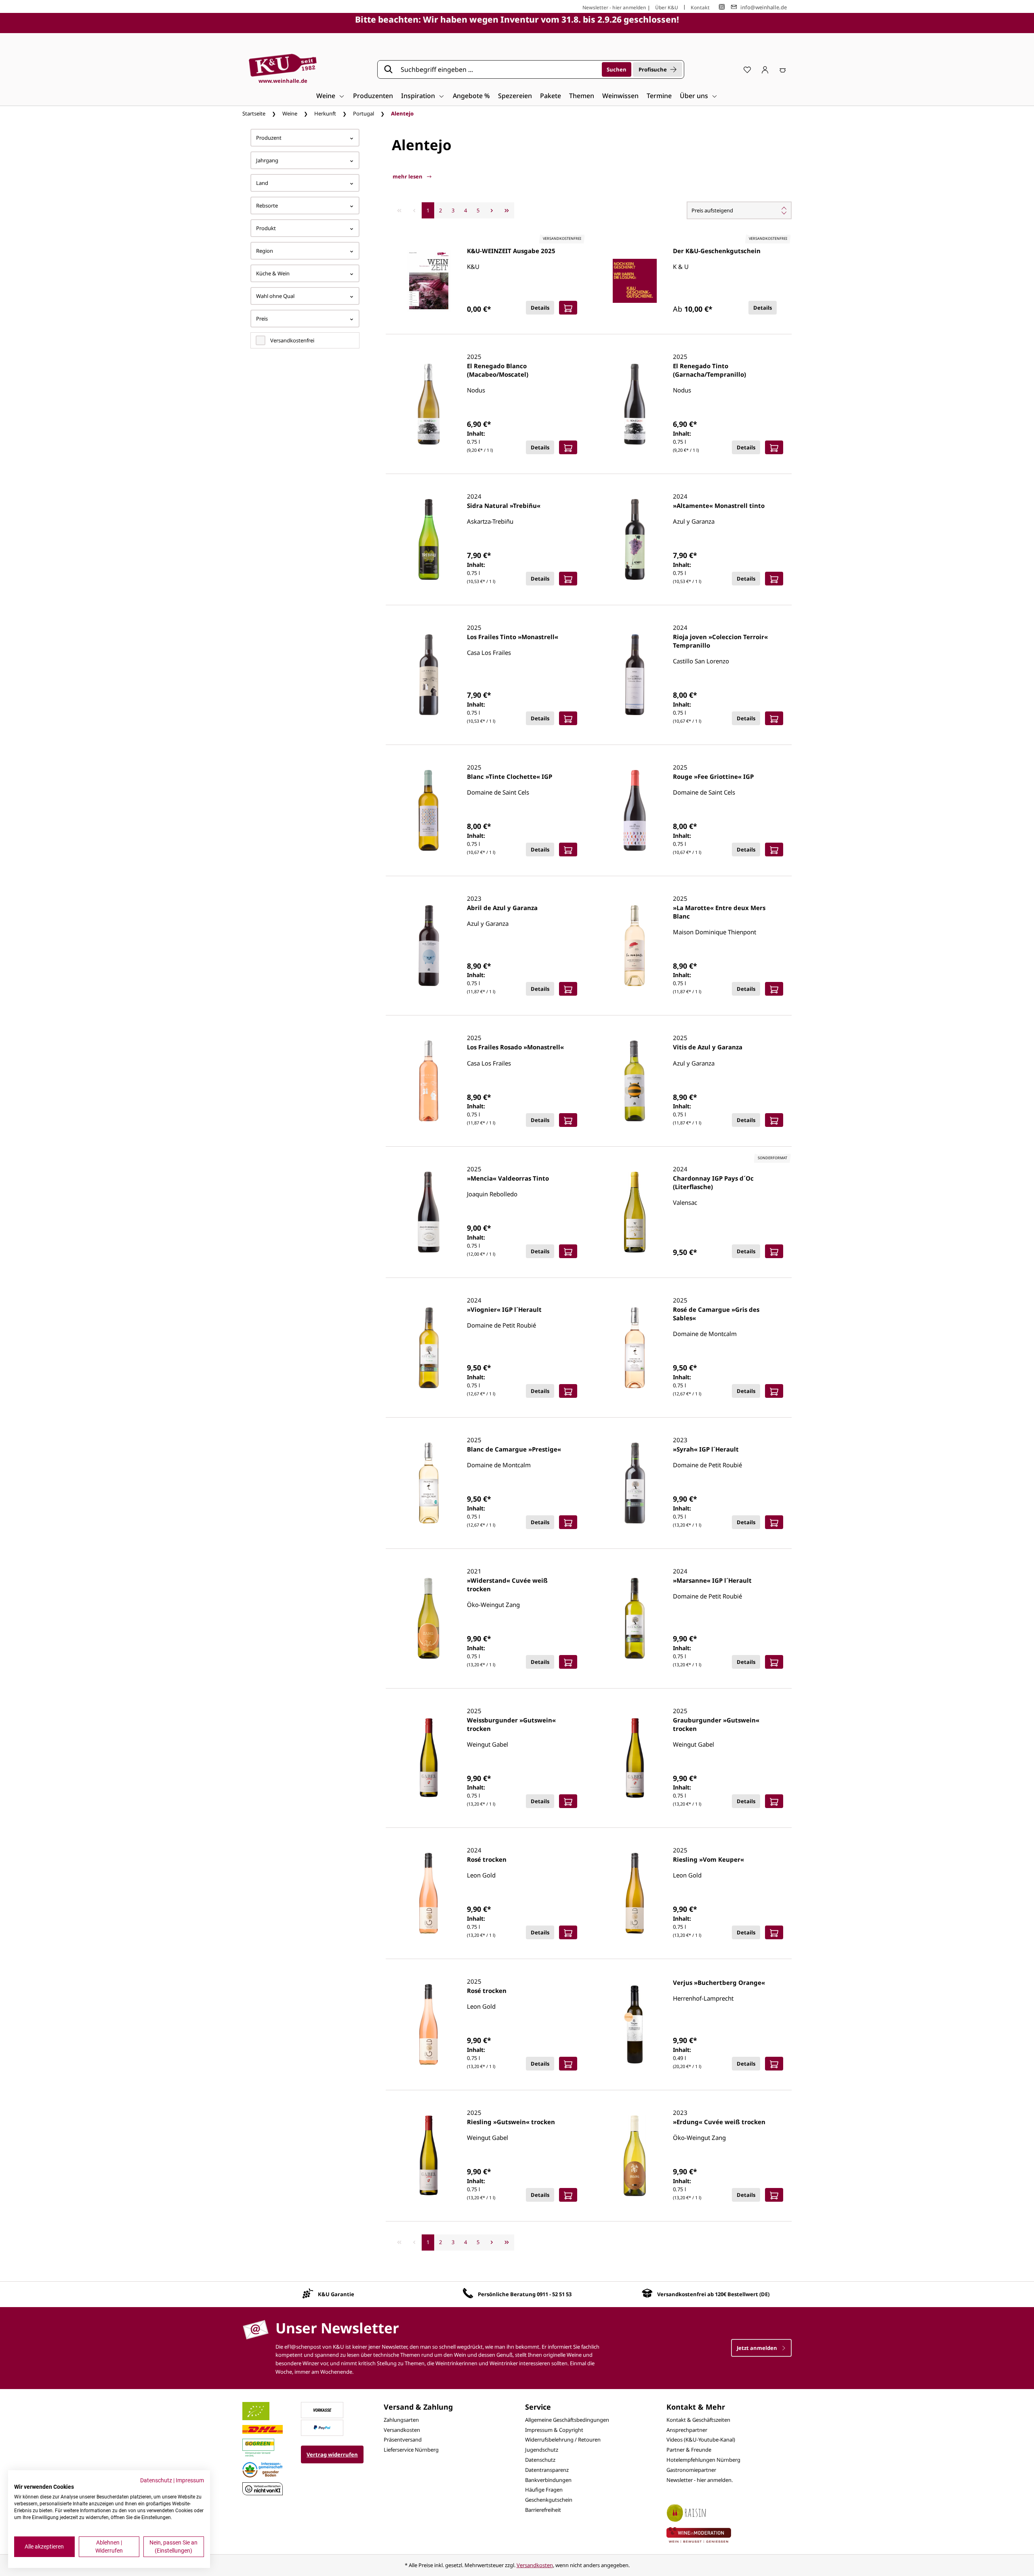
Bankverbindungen (548, 2480)
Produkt (266, 228)
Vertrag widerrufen (332, 2454)
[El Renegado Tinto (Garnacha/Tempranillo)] (635, 404)
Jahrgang (267, 160)
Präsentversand (403, 2440)
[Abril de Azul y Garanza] (429, 946)
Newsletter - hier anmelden (614, 7)
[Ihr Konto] (765, 69)
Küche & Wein (273, 273)
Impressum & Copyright (554, 2430)
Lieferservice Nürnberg (411, 2450)
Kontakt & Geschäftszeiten (698, 2420)
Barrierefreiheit (543, 2510)
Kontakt (700, 7)
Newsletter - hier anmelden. (700, 2480)
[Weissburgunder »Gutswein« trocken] (429, 1758)
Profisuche (653, 69)
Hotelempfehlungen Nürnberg (703, 2460)
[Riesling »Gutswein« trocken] (429, 2156)
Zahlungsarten (401, 2420)
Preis (262, 319)
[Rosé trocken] (429, 1893)
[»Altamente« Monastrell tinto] (635, 539)
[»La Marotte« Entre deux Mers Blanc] (635, 946)
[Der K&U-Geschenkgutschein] (635, 281)
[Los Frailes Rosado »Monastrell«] (429, 1081)
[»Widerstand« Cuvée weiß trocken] (429, 1618)
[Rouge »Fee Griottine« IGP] (635, 810)
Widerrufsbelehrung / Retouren (563, 2440)
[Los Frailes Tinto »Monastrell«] (429, 675)
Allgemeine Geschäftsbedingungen (567, 2420)
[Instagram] (722, 7)
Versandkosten (402, 2430)
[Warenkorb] (783, 69)
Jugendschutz (542, 2450)
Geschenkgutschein (549, 2500)
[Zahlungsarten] (322, 2409)
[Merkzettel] (747, 69)
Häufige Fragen (544, 2490)
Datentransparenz (547, 2470)
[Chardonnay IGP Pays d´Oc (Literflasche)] (635, 1212)
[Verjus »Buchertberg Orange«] (635, 2024)
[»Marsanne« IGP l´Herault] (635, 1618)
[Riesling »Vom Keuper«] (635, 1893)
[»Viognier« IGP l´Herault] (429, 1348)
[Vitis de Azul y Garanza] (635, 1081)
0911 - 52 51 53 (554, 2294)
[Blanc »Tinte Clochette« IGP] (429, 810)
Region (265, 251)
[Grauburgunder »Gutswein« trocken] (635, 1758)
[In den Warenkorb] (568, 308)
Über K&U (667, 7)
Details (540, 308)
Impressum (190, 2480)
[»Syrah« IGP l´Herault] (635, 1483)
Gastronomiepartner (691, 2470)
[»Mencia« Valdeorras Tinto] (429, 1212)
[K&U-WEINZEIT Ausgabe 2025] (429, 281)
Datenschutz (540, 2460)
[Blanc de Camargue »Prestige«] (429, 1483)
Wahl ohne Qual (275, 296)
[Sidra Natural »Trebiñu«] (429, 539)
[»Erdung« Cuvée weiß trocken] (635, 2156)
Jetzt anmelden (758, 2348)
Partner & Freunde (689, 2450)
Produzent (269, 138)
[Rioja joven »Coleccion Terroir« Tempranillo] (635, 675)
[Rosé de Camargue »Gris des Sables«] (635, 1348)
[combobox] (498, 69)
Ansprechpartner (687, 2430)
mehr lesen (408, 176)
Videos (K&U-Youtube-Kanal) (701, 2440)
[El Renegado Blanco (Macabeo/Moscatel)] (429, 404)
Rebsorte (267, 206)
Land (262, 183)
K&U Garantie (336, 2294)
